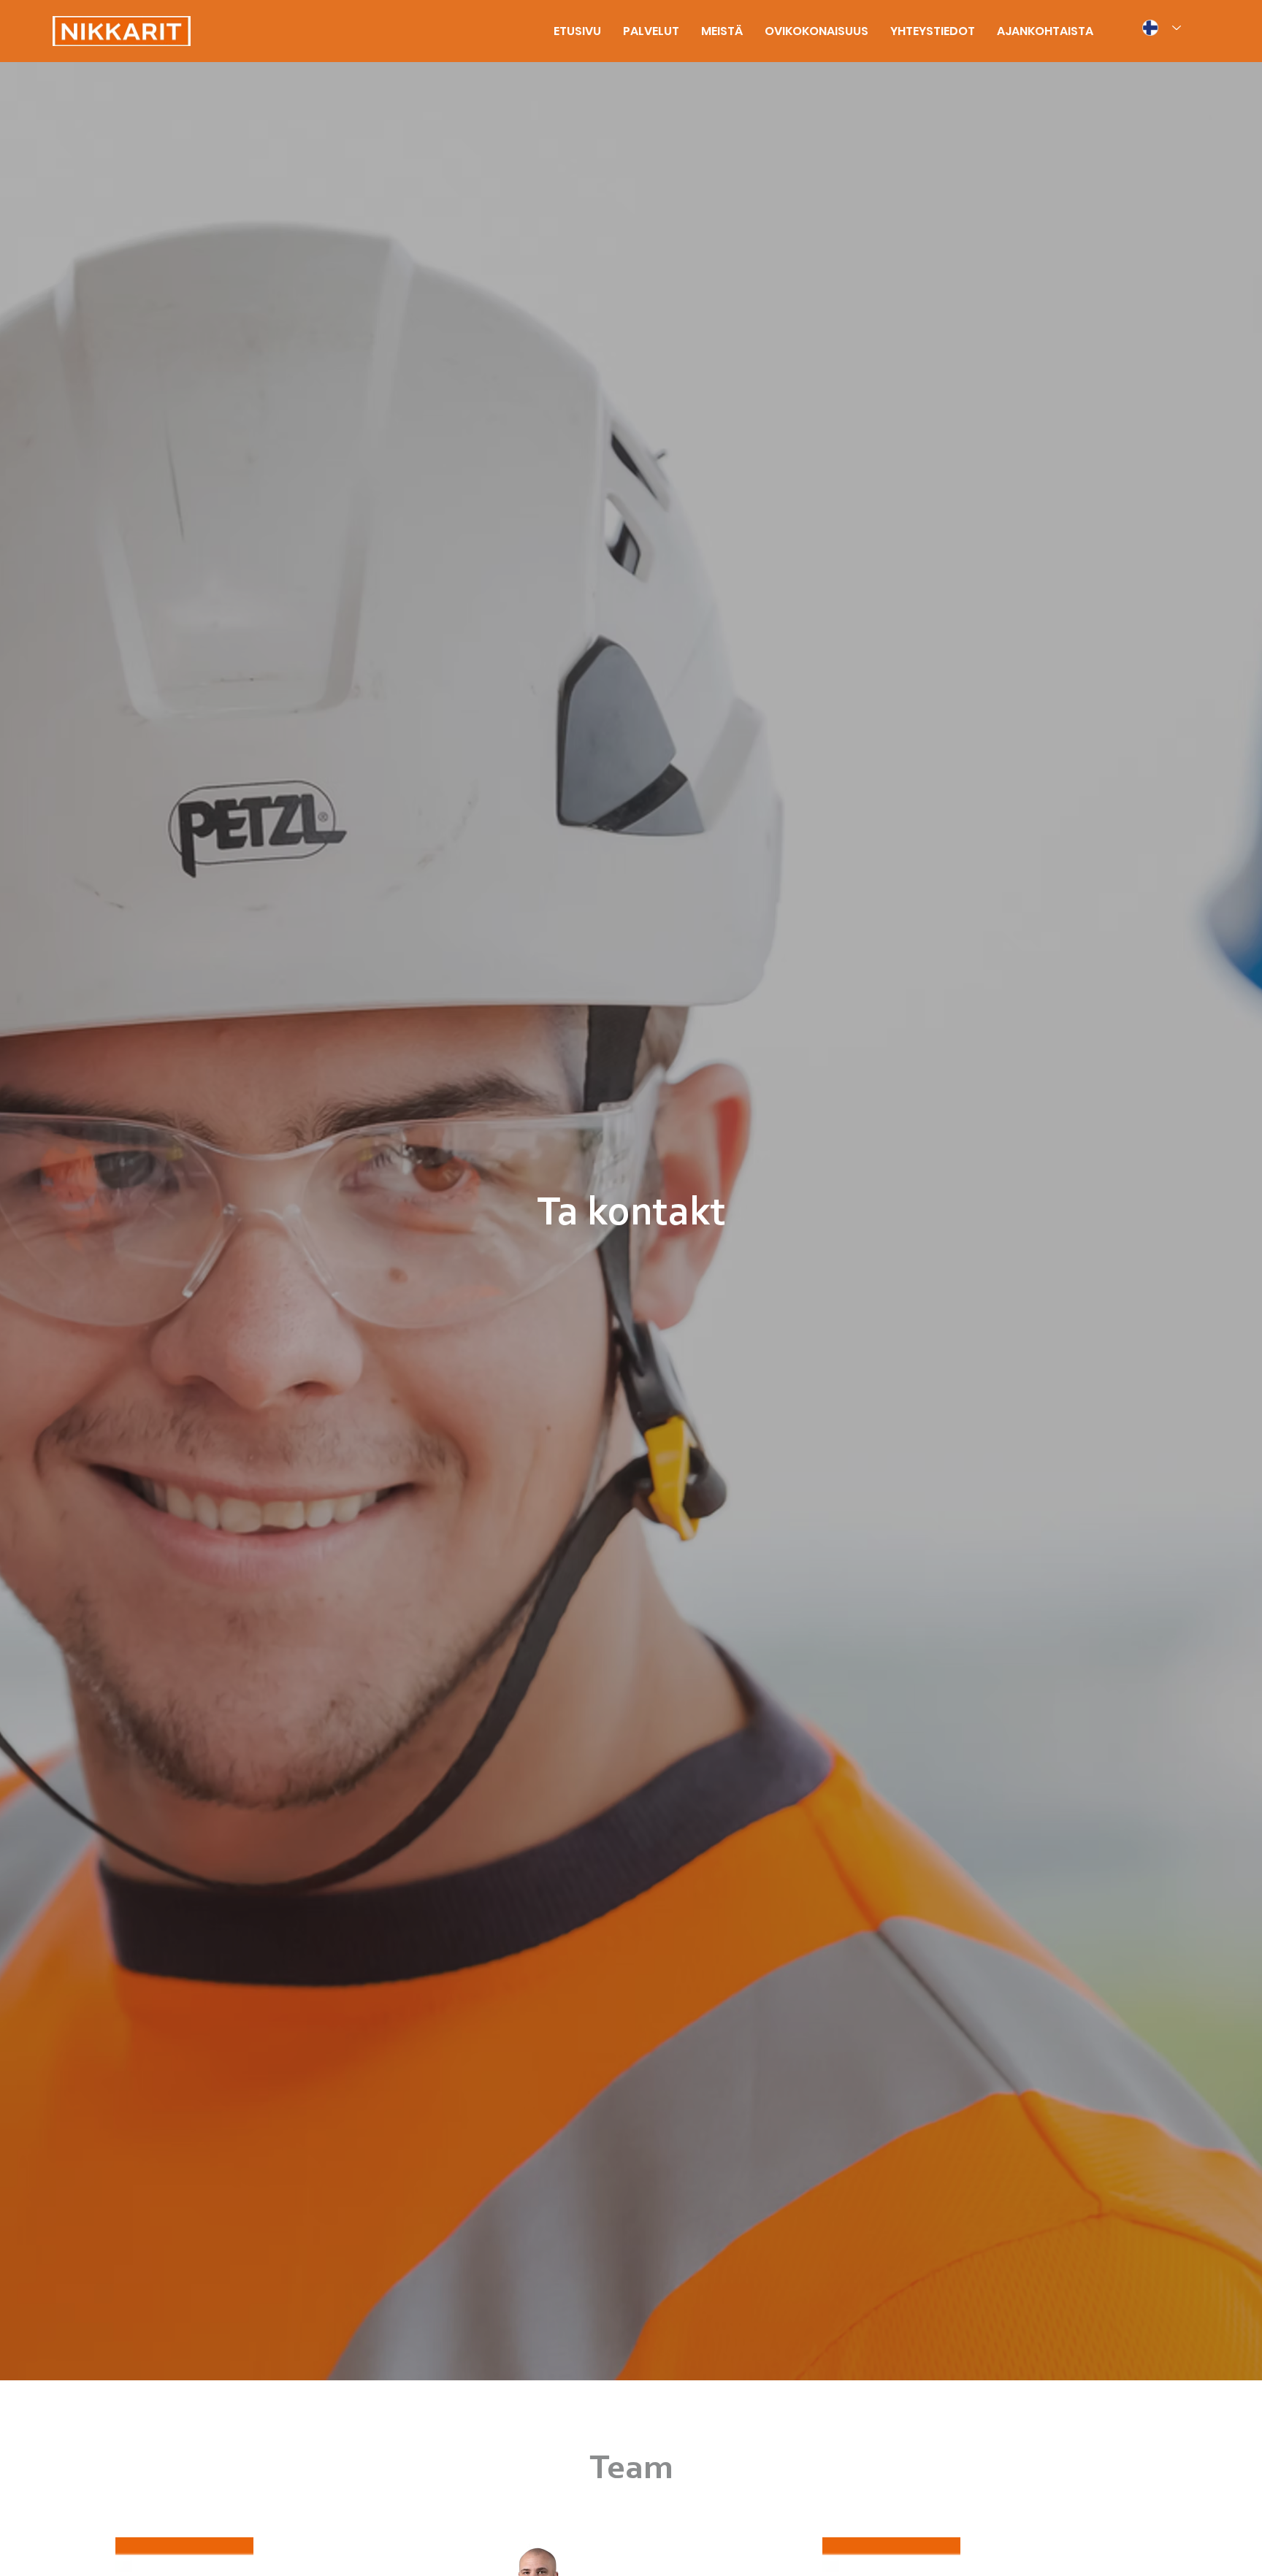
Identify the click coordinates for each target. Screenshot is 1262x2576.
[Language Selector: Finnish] (1161, 28)
